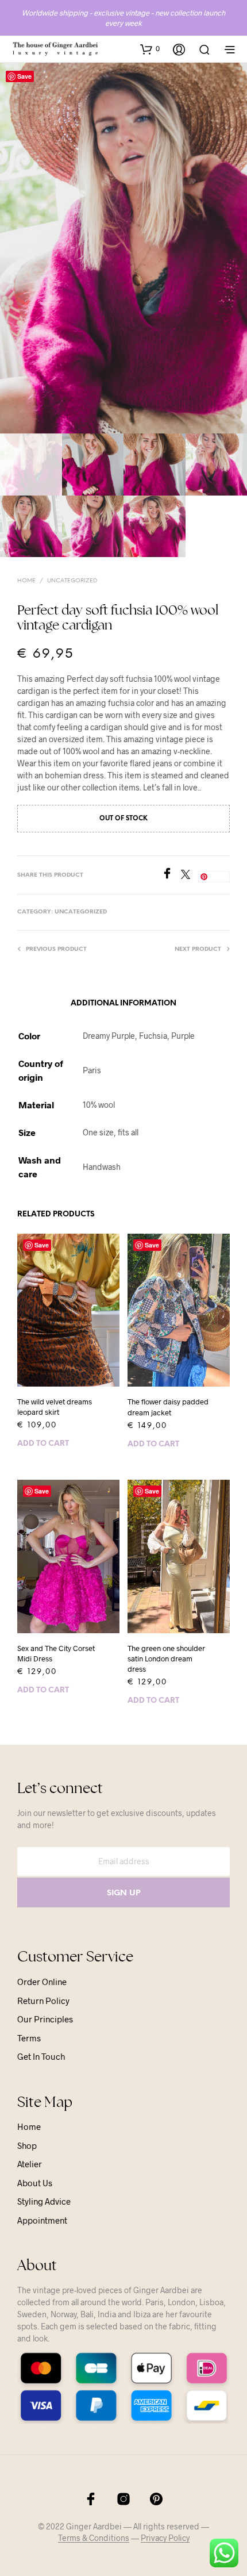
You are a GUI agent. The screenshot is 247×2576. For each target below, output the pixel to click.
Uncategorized (72, 581)
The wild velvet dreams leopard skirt (55, 1407)
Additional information (123, 1003)
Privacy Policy (165, 2538)
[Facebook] (171, 875)
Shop (27, 2145)
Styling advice (44, 2201)
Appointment (42, 2220)
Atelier (30, 2164)
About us (35, 2183)
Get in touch (41, 2056)
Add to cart (43, 1444)
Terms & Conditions (94, 2538)
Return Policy (43, 2001)
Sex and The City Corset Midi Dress (56, 1653)
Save (24, 76)
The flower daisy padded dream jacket (168, 1407)
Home (26, 581)
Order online (42, 1982)
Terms (29, 2038)
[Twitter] (190, 875)
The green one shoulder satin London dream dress (166, 1659)
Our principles (45, 2019)
